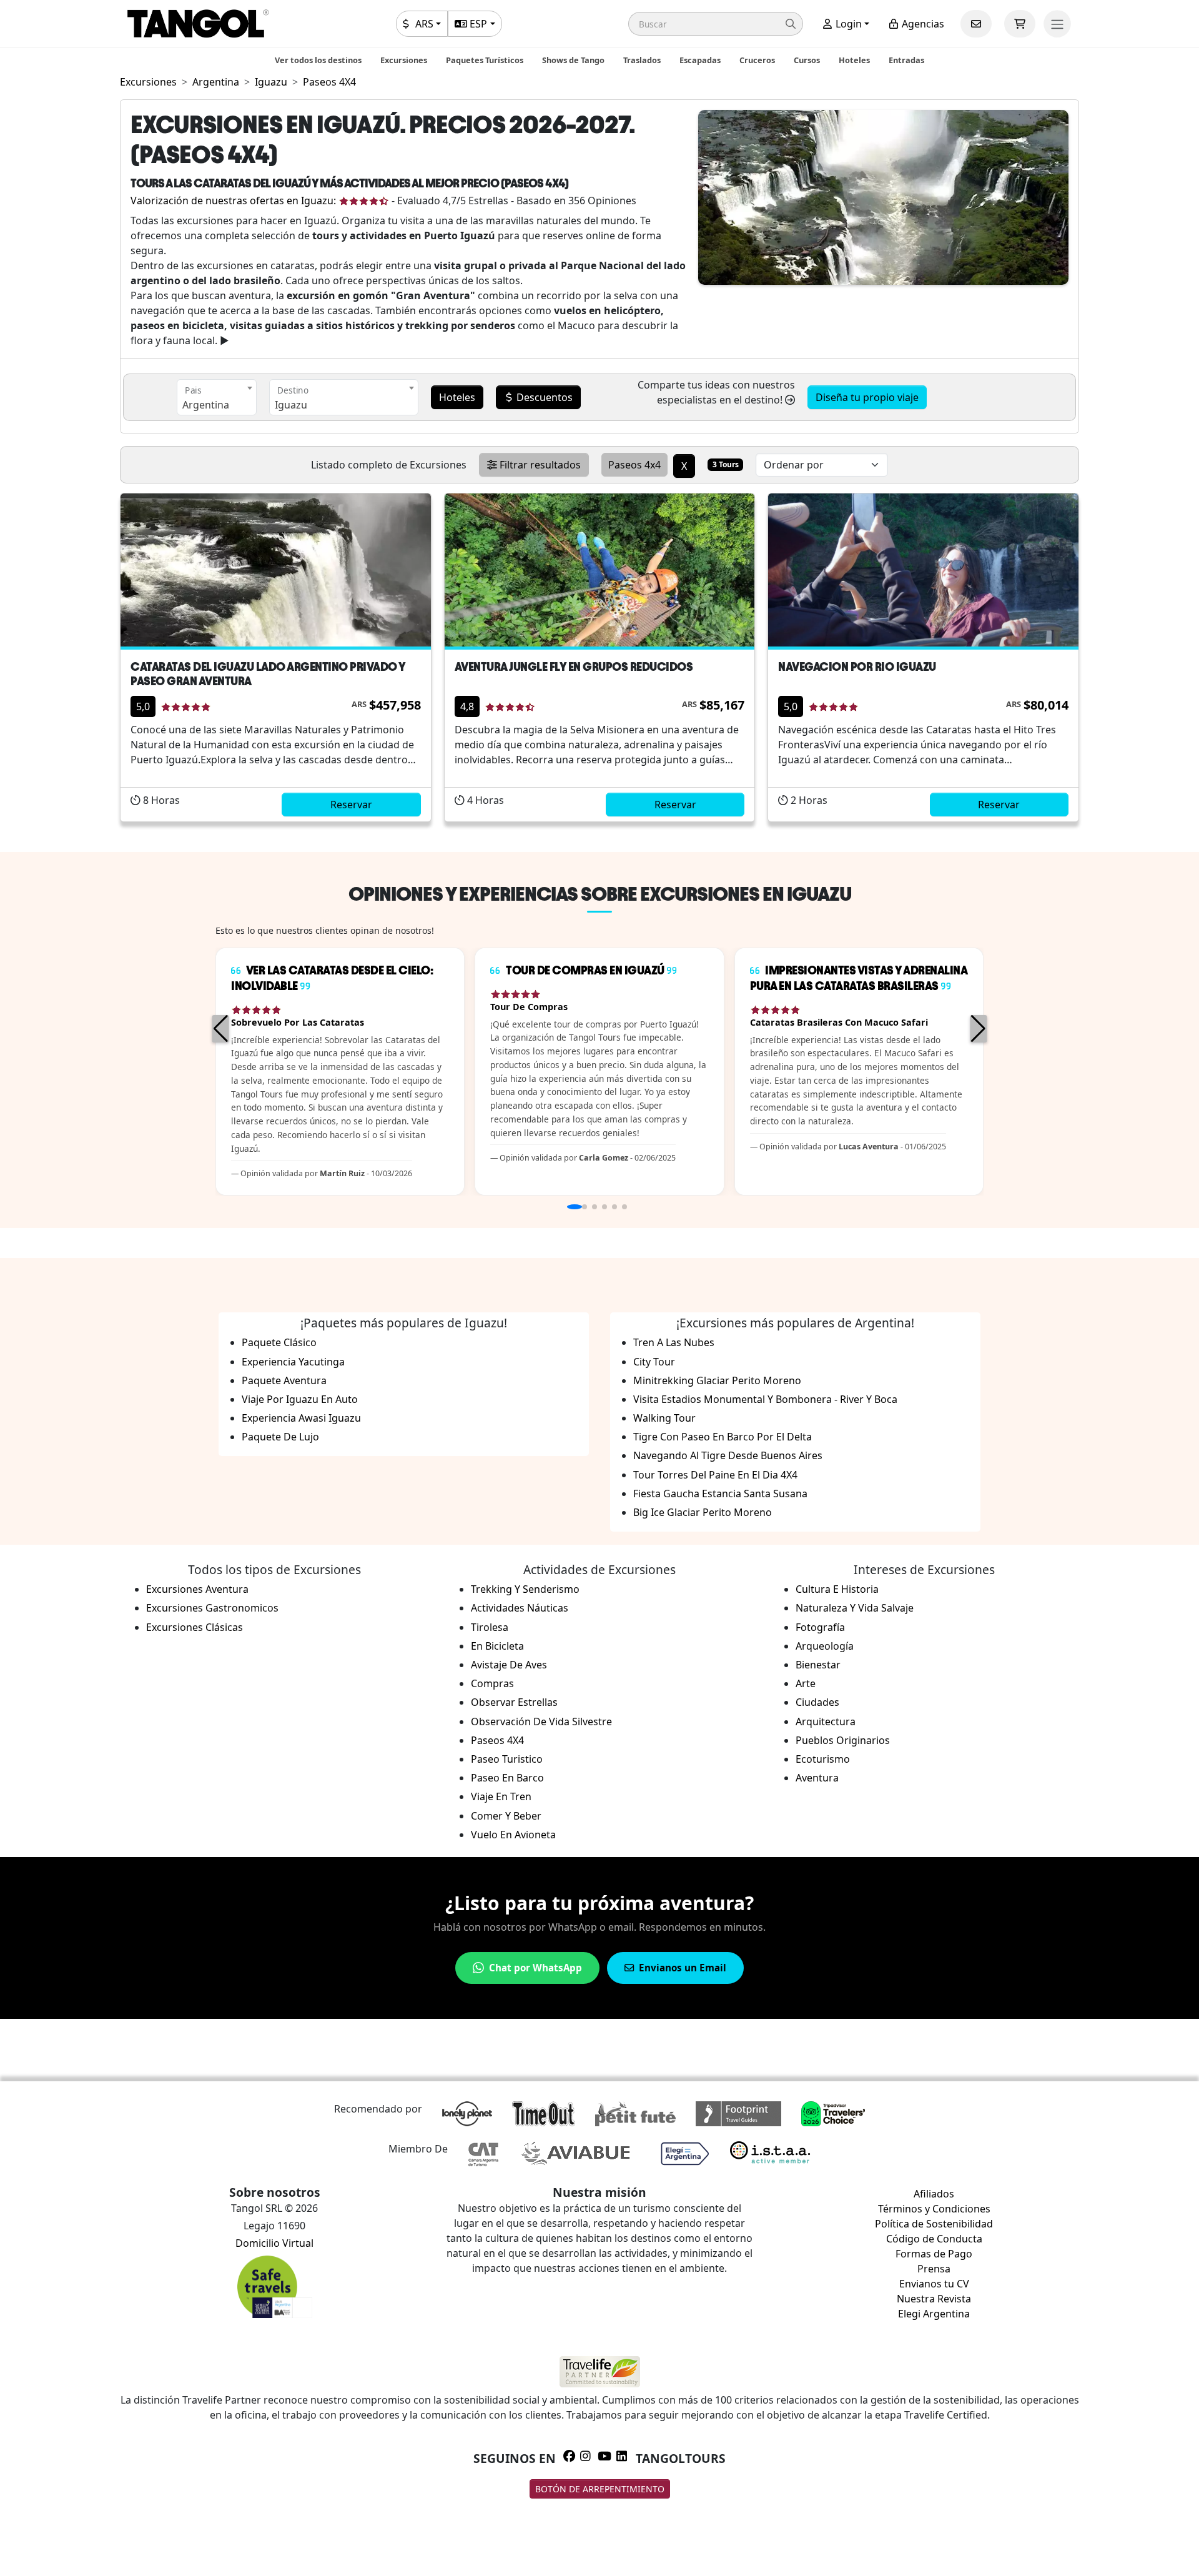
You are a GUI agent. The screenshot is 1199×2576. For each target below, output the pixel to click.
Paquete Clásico (279, 1342)
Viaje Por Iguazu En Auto (300, 1399)
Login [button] (847, 24)
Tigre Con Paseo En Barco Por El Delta (723, 1437)
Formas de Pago (934, 2254)
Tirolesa (490, 1627)
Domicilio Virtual (274, 2243)
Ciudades (817, 1702)
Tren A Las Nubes (674, 1342)
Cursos (807, 60)
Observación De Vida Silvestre (541, 1721)
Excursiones (404, 60)
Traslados (642, 60)
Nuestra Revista (934, 2299)
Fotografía (820, 1627)
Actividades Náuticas (520, 1608)
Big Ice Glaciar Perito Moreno (703, 1512)
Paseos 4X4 (497, 1740)
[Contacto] (976, 24)
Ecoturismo (823, 1759)
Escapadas (700, 60)
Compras (492, 1683)
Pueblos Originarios (843, 1740)
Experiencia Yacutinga (293, 1362)
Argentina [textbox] (206, 405)
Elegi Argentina (934, 2314)
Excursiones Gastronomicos (212, 1608)
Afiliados (934, 2194)
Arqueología (825, 1646)
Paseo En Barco (507, 1778)
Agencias (922, 24)
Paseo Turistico (507, 1759)
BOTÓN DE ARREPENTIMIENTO (600, 2489)
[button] (716, 24)
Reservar (351, 805)
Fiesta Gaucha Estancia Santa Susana (720, 1494)
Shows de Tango (573, 60)
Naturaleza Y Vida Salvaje (855, 1608)
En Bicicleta (497, 1646)
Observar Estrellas (514, 1702)
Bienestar (818, 1665)
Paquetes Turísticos (485, 60)
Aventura (817, 1778)
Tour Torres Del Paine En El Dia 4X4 (715, 1475)
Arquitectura (826, 1721)
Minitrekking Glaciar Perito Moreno (717, 1380)
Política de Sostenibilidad (934, 2224)
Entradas (906, 60)
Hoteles (854, 60)
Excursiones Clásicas (195, 1627)
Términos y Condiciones (934, 2209)
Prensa (934, 2269)
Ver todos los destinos (318, 60)
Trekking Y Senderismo (525, 1589)
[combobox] (217, 397)
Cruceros (757, 60)
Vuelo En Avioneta (513, 1835)
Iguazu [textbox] (291, 405)
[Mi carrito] (1020, 24)
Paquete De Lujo (280, 1437)
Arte (806, 1683)
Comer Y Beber (506, 1816)
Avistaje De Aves (509, 1665)
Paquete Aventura (284, 1380)
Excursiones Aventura (197, 1589)
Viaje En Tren (501, 1796)
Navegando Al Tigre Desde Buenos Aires (728, 1455)
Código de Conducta (934, 2239)
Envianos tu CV (934, 2284)
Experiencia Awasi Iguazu (301, 1418)
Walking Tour (664, 1418)
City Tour (654, 1362)
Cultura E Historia (837, 1589)
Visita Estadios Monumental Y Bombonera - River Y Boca (765, 1399)
